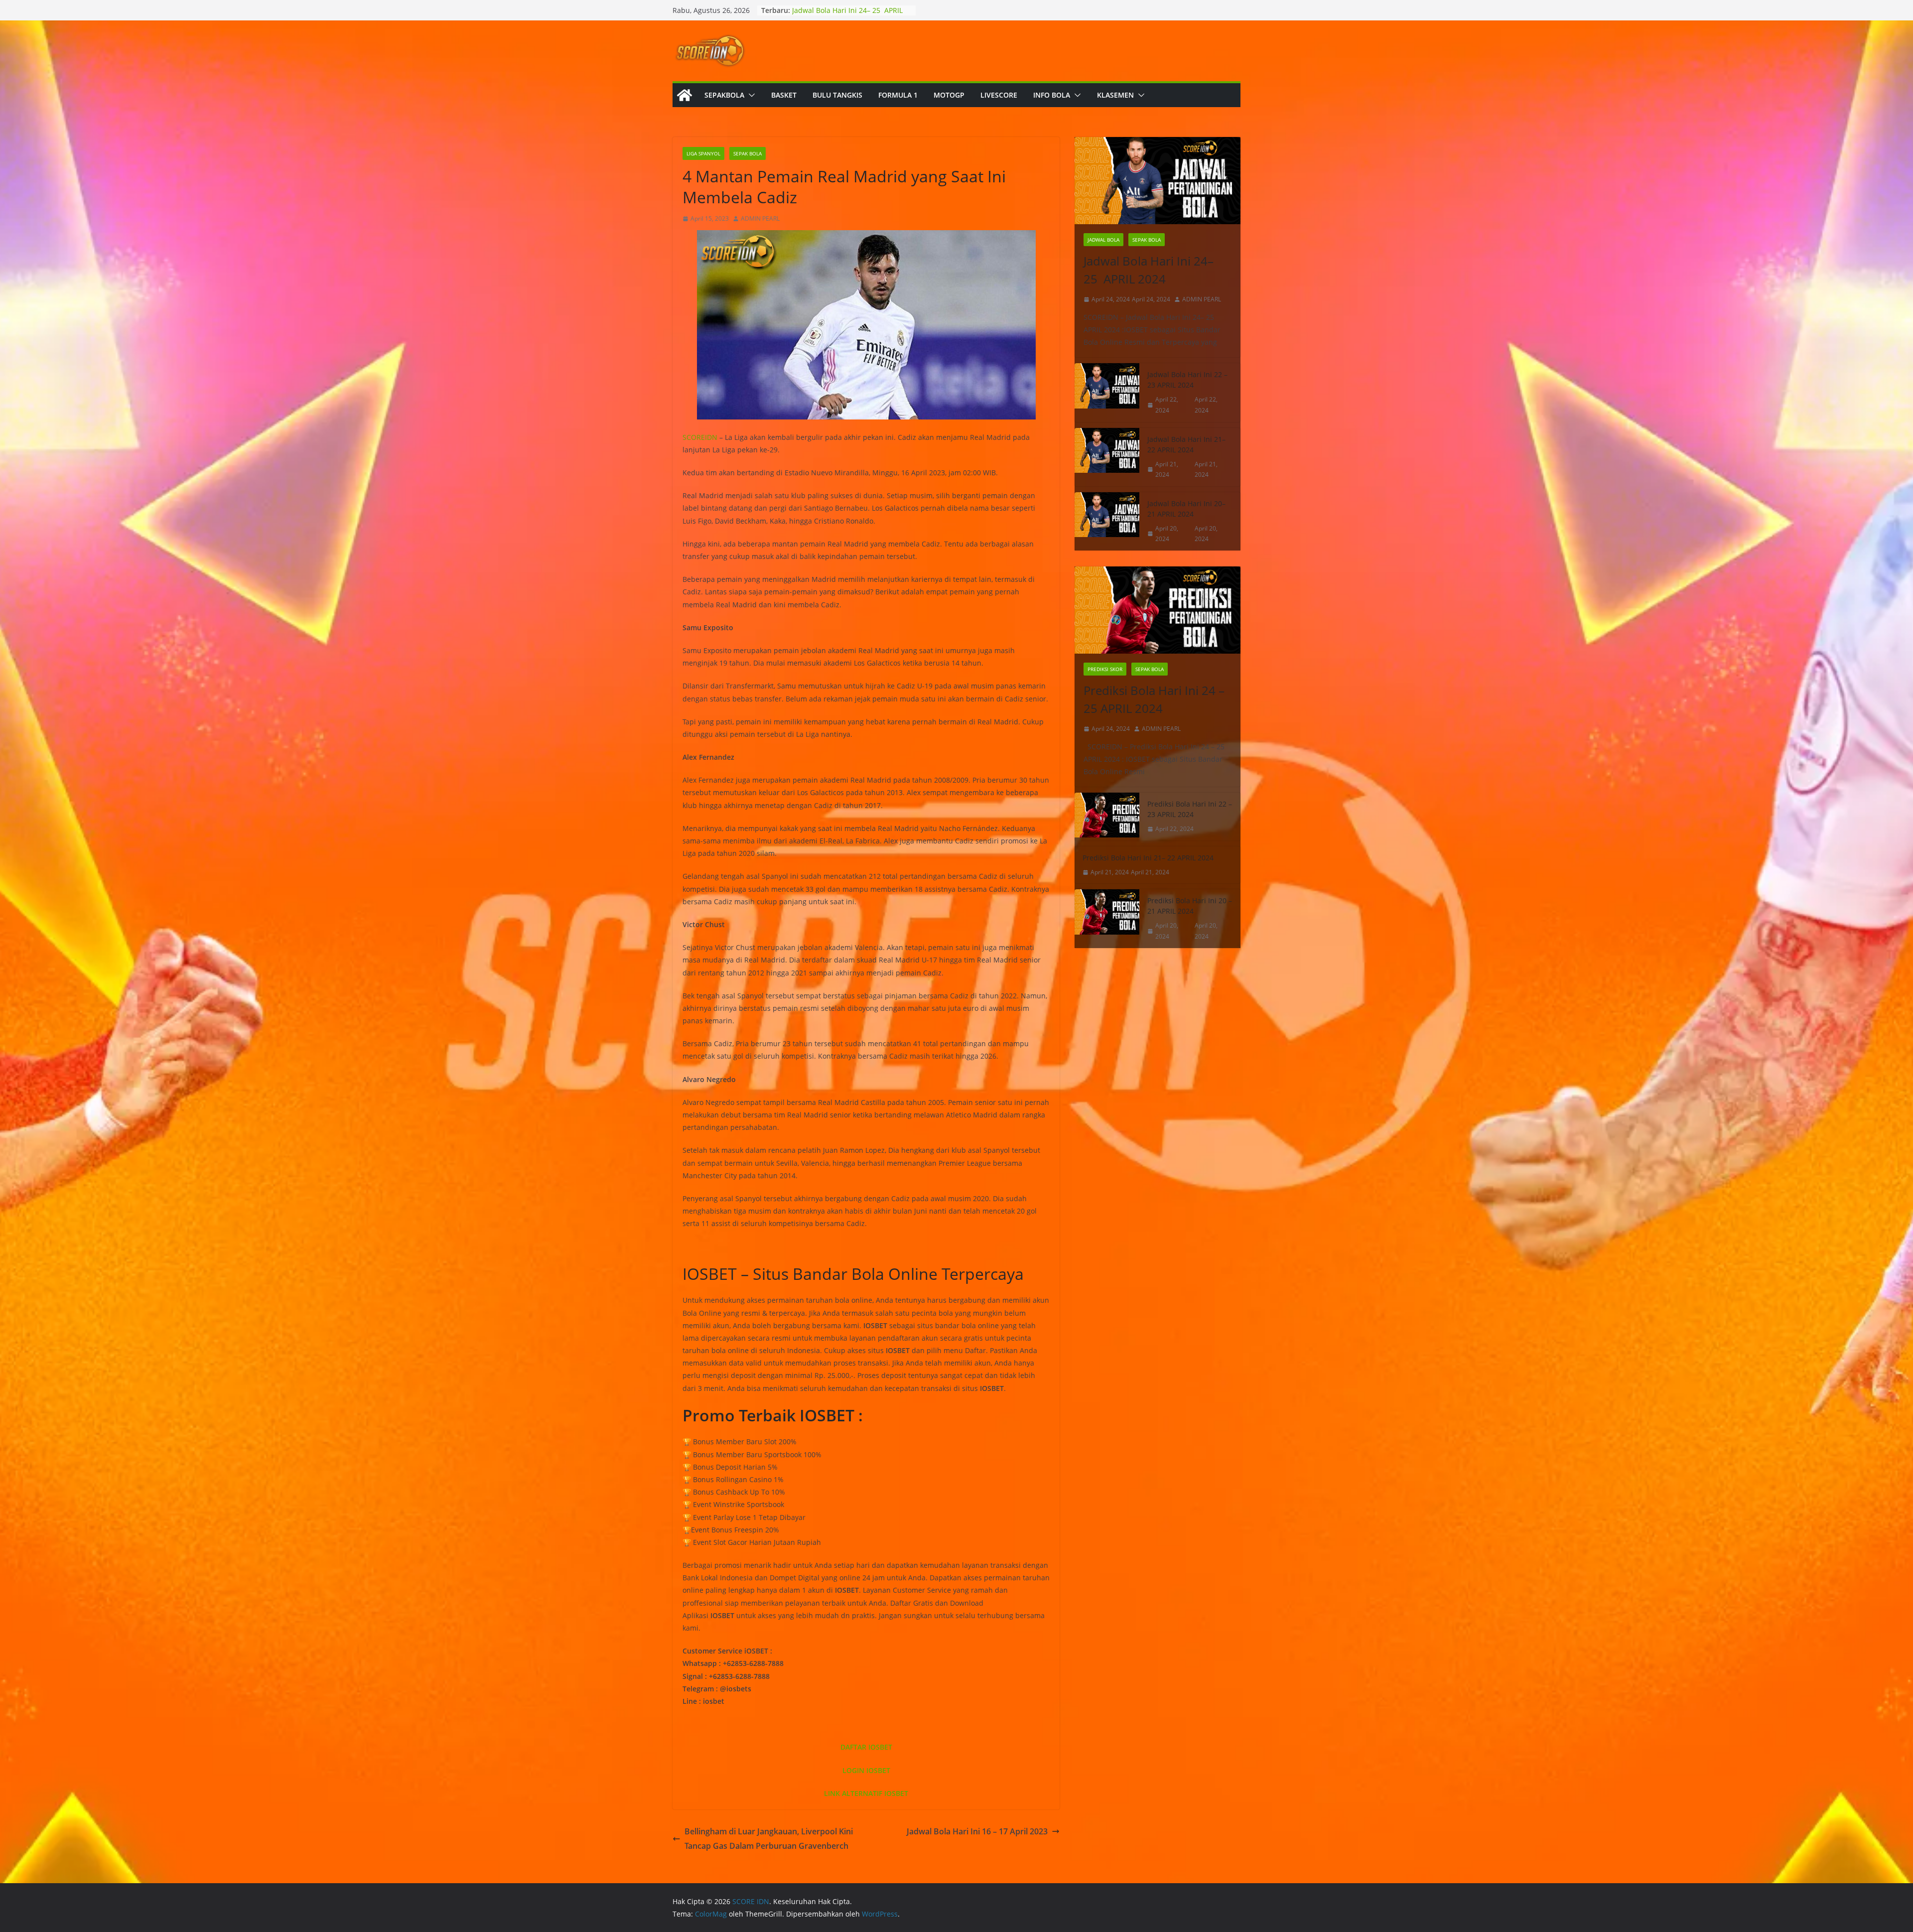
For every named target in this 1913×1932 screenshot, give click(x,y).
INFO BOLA (1052, 95)
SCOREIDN (700, 437)
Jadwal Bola (1103, 240)
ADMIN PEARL (760, 218)
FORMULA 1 (898, 95)
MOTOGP (949, 95)
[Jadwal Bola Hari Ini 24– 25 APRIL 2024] (1158, 181)
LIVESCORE (999, 95)
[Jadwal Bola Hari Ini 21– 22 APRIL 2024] (1107, 457)
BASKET (784, 95)
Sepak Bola (748, 153)
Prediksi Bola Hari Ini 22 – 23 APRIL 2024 (1190, 809)
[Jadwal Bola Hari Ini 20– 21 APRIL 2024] (1107, 521)
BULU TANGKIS (837, 95)
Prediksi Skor (1105, 669)
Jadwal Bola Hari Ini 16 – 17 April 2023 (977, 1831)
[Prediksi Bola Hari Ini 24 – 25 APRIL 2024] (1158, 610)
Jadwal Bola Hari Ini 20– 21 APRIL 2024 (1186, 509)
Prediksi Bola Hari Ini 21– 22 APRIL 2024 (1148, 858)
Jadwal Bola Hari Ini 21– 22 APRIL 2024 (1186, 444)
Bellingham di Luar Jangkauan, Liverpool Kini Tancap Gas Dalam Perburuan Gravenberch (769, 1839)
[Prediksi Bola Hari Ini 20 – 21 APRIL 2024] (1107, 918)
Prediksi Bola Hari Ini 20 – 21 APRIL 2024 (1190, 906)
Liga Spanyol (703, 153)
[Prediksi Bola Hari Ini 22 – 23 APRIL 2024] (1107, 817)
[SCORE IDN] (684, 95)
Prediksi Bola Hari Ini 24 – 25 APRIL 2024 (1154, 699)
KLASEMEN (1115, 95)
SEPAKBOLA (724, 95)
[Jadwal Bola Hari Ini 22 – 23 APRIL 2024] (1107, 392)
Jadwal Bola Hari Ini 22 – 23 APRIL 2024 (1187, 380)
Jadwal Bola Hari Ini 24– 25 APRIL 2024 (1149, 270)
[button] (750, 95)
